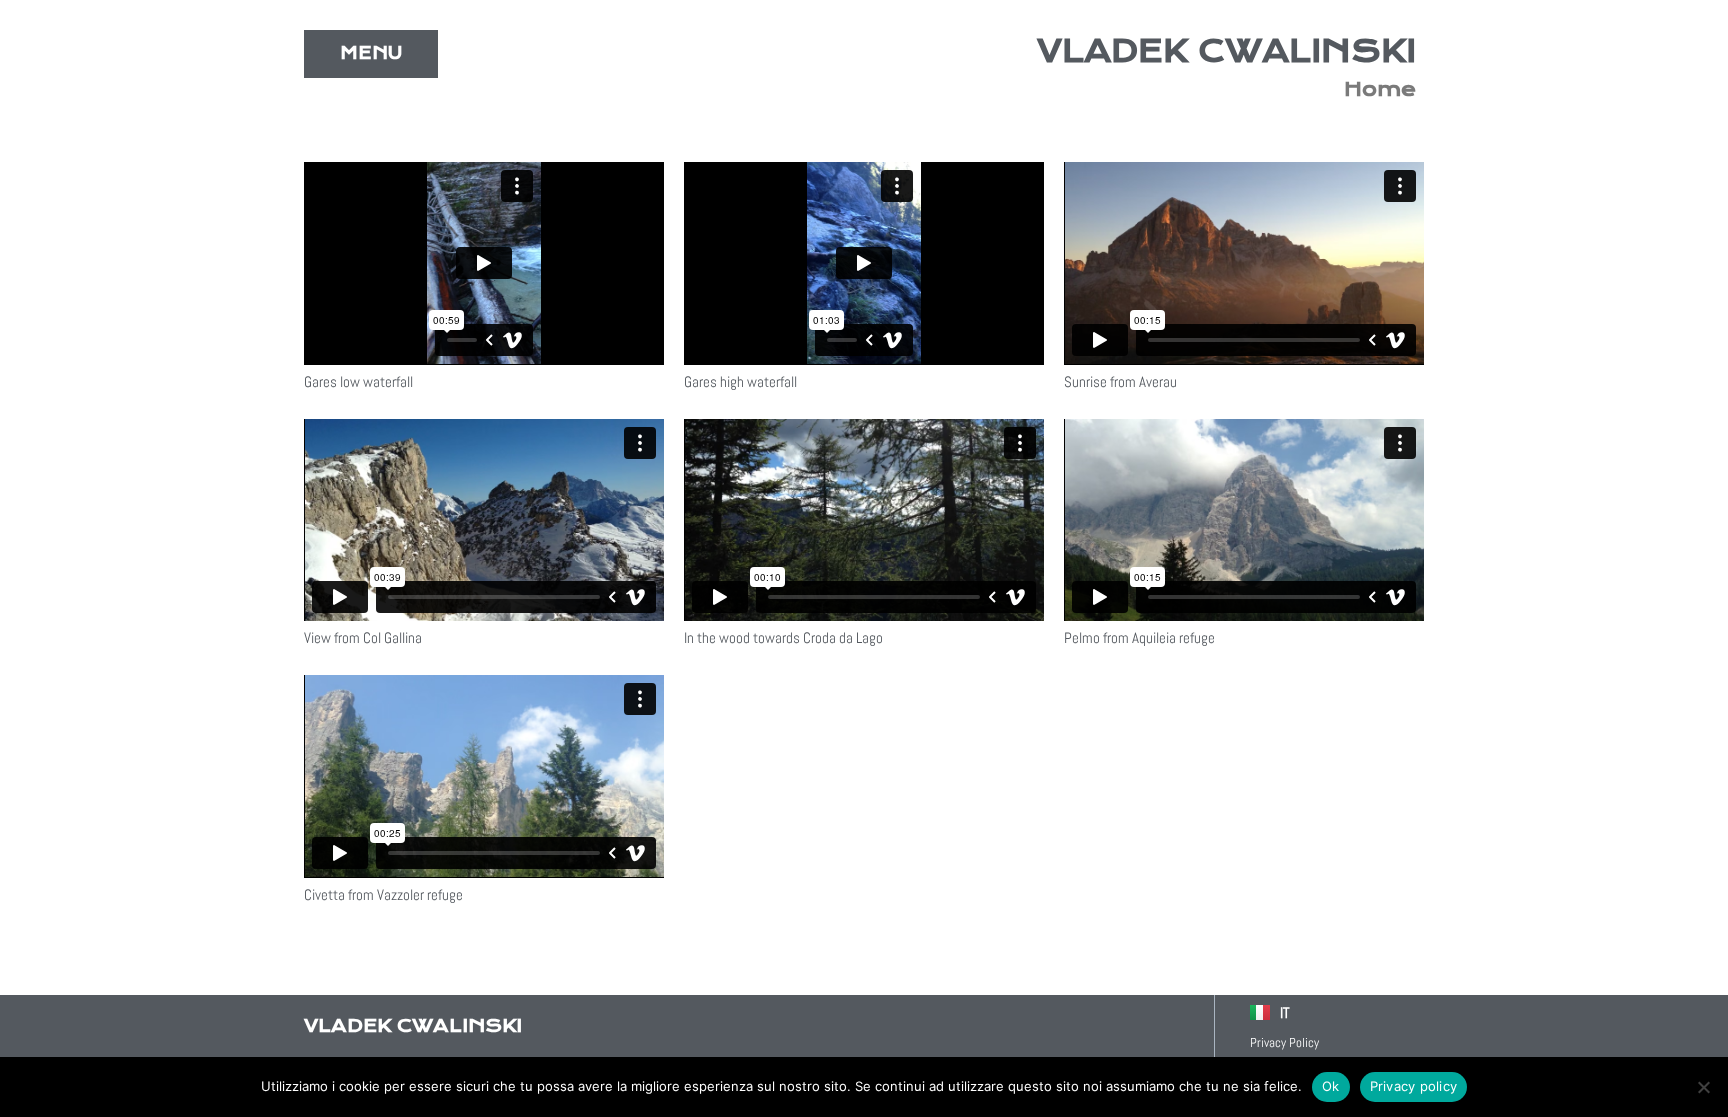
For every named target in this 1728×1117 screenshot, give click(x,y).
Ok (1331, 1086)
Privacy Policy (1284, 1042)
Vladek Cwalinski (1226, 51)
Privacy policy (1414, 1086)
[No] (1703, 1087)
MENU (371, 53)
